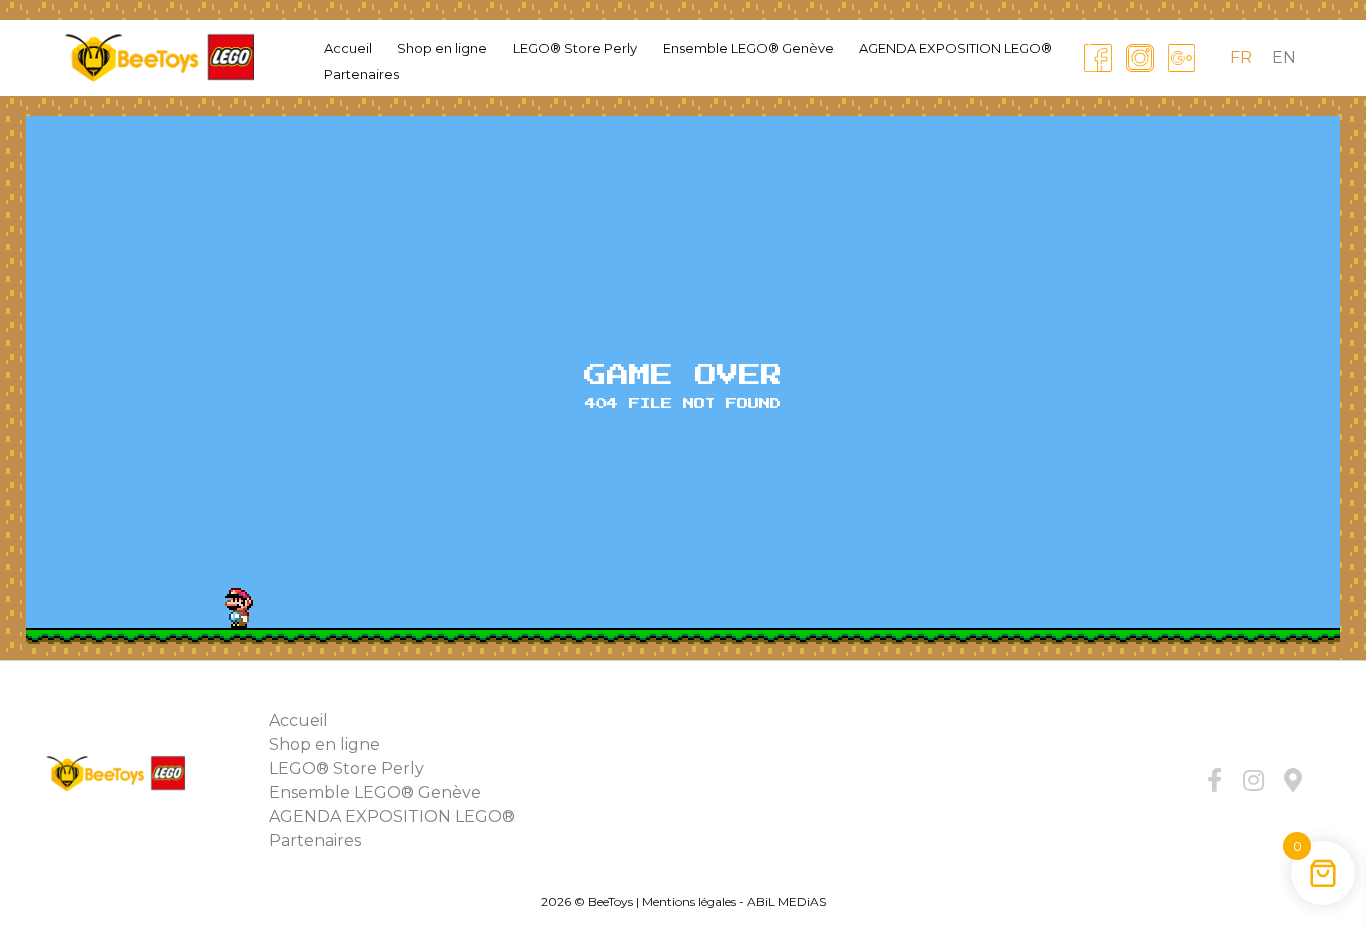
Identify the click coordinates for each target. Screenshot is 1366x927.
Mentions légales (689, 901)
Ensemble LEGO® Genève (748, 48)
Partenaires (361, 74)
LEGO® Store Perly (575, 48)
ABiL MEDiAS (786, 901)
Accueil (348, 48)
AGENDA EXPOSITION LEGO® (955, 48)
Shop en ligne (442, 48)
